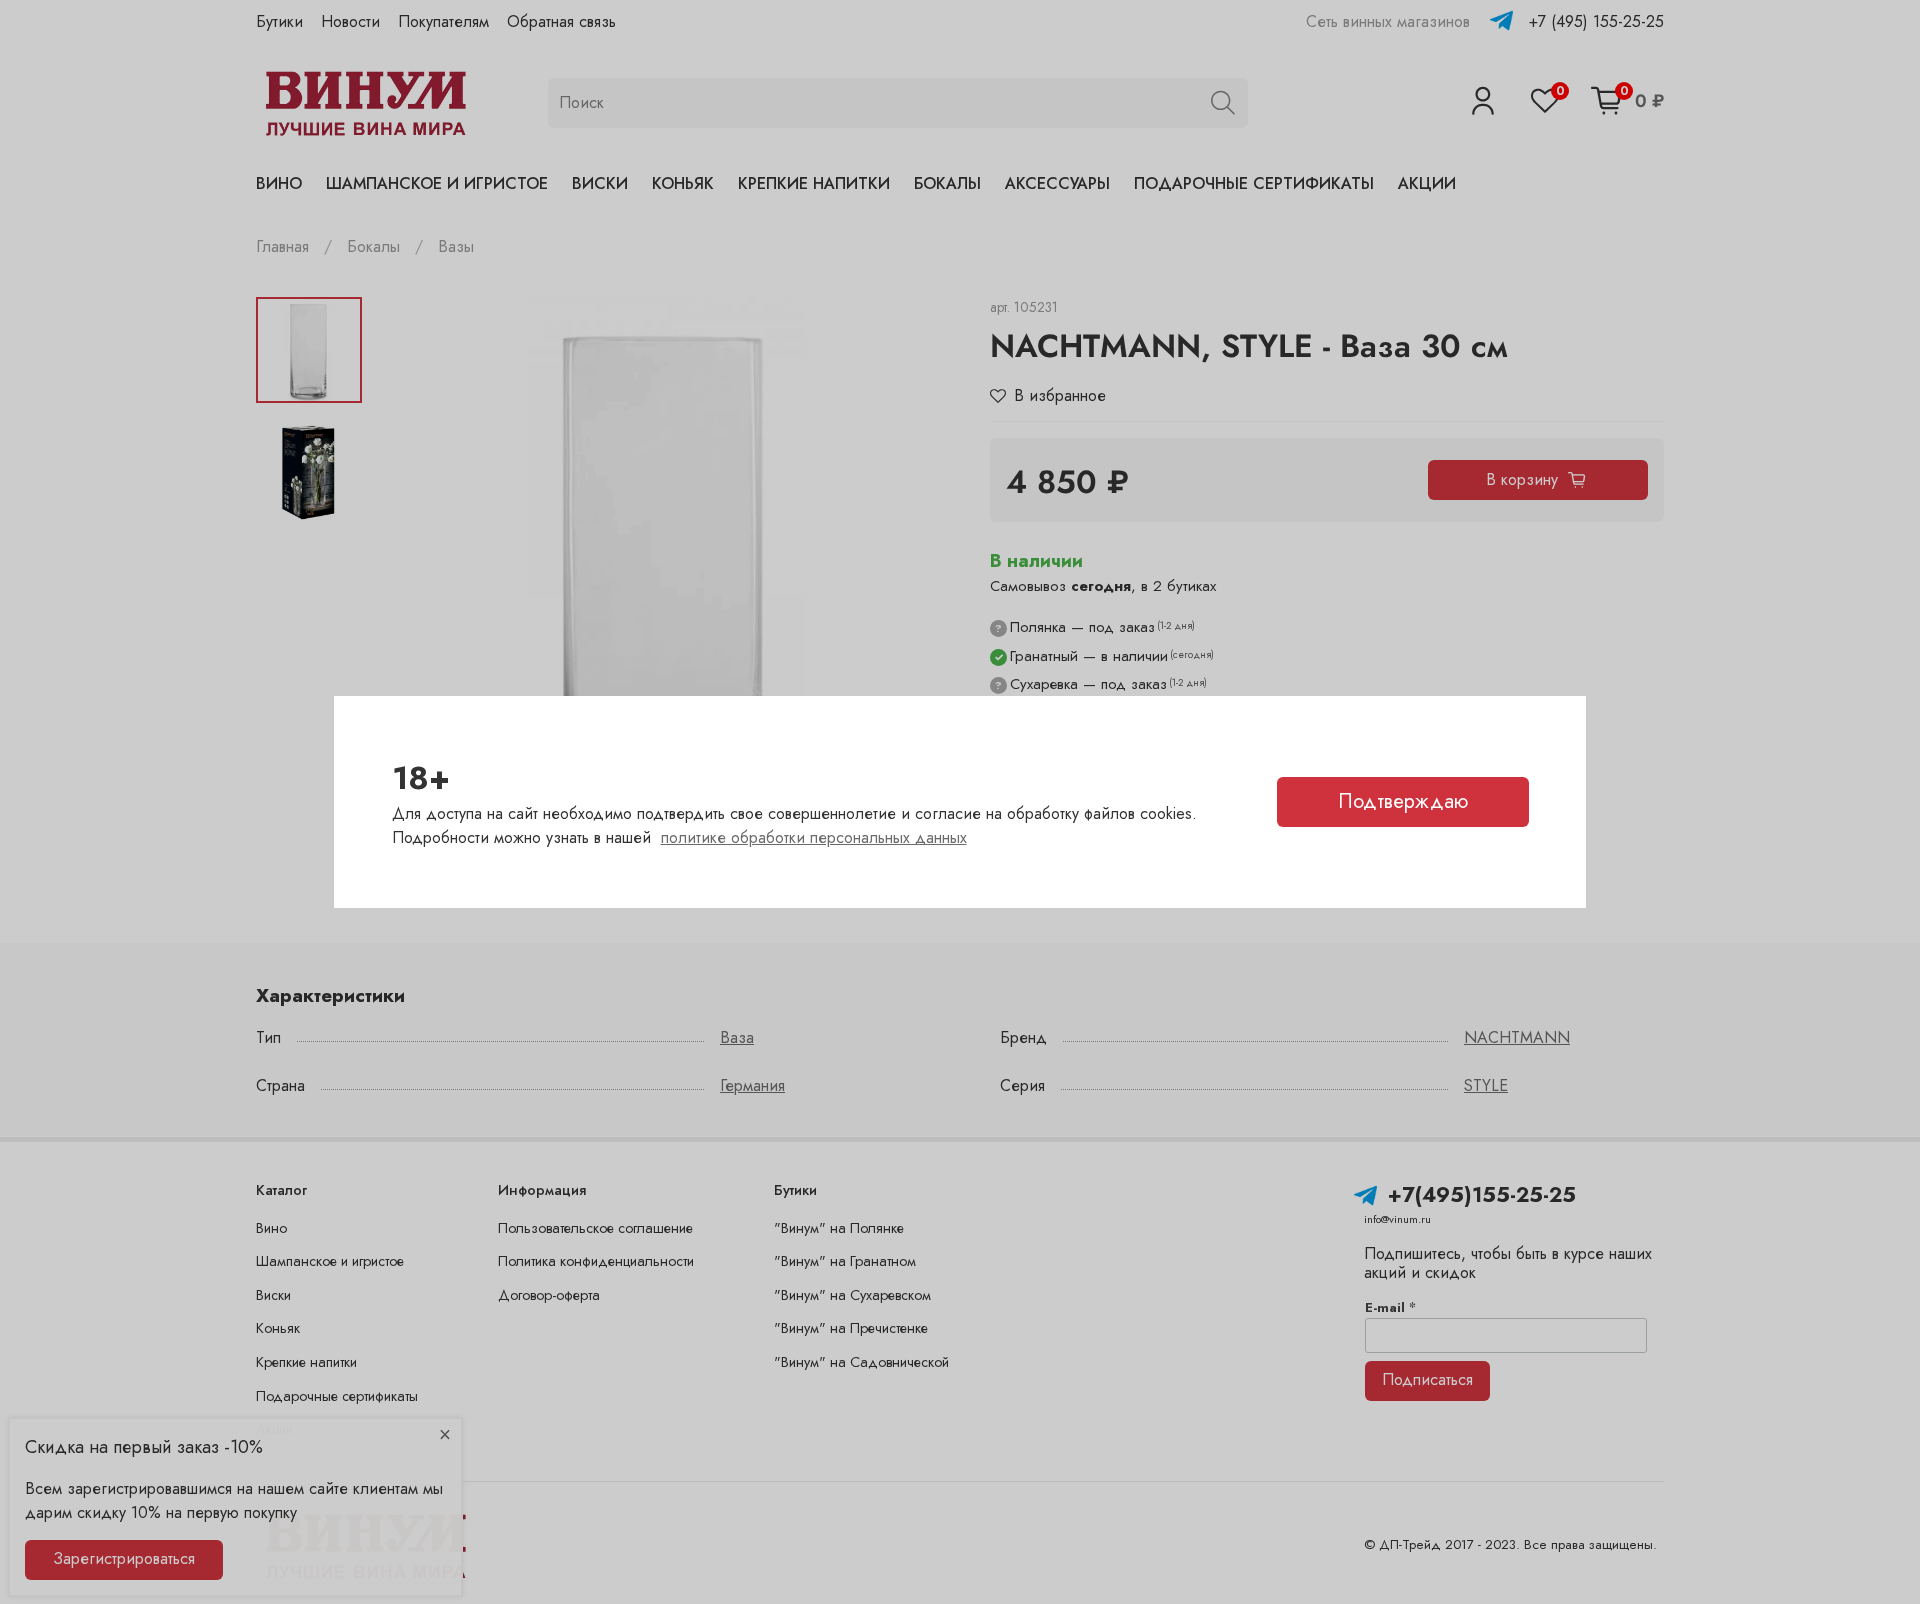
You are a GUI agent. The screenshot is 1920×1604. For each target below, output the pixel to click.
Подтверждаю (1403, 801)
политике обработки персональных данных (814, 837)
